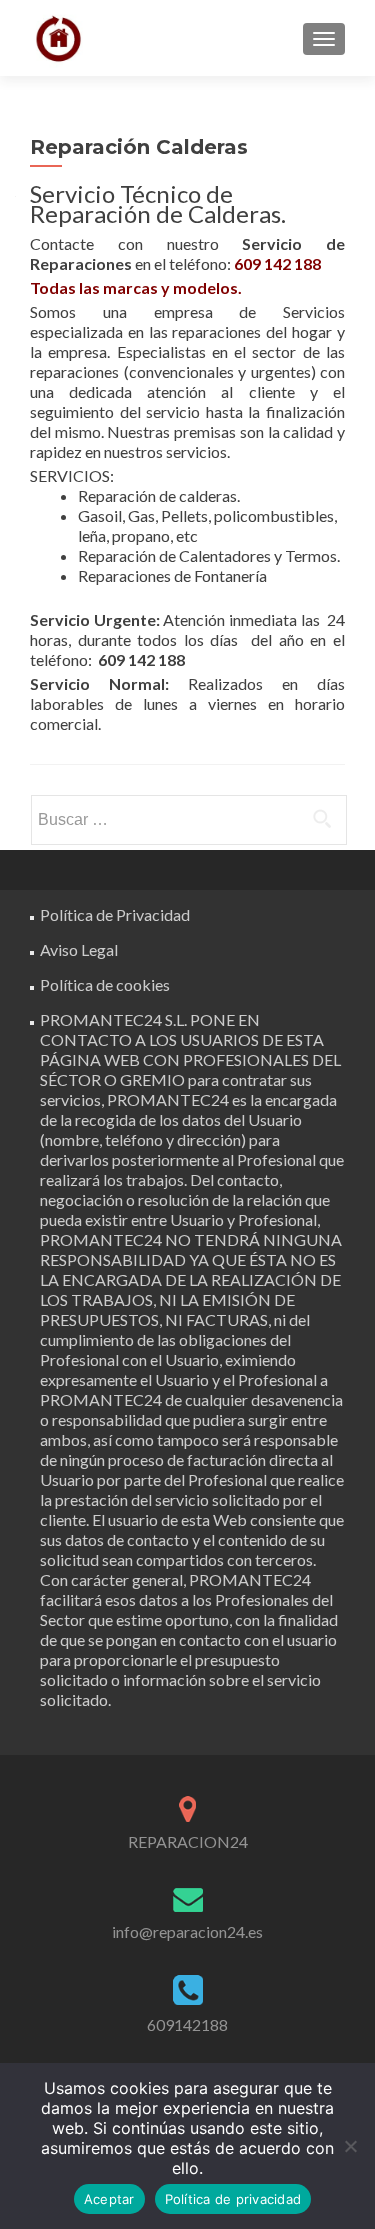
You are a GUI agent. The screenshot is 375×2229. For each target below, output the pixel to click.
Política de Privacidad (115, 914)
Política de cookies (105, 984)
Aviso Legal (79, 949)
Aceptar (109, 2199)
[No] (350, 2146)
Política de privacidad (233, 2199)
